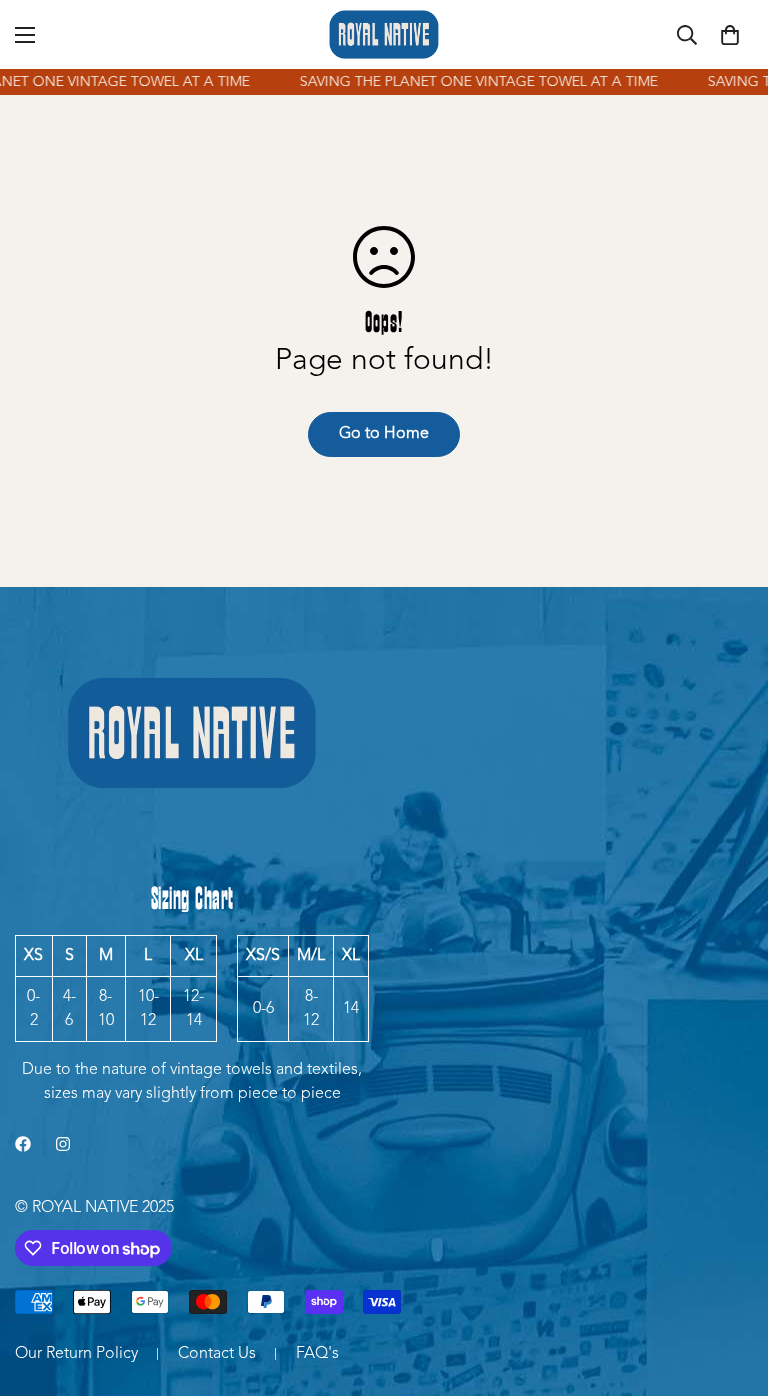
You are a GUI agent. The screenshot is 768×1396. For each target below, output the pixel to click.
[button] (730, 35)
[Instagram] (63, 1144)
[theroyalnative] (384, 34)
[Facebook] (23, 1144)
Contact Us (217, 1354)
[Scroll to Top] (729, 1287)
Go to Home (384, 434)
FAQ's (317, 1354)
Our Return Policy (76, 1354)
